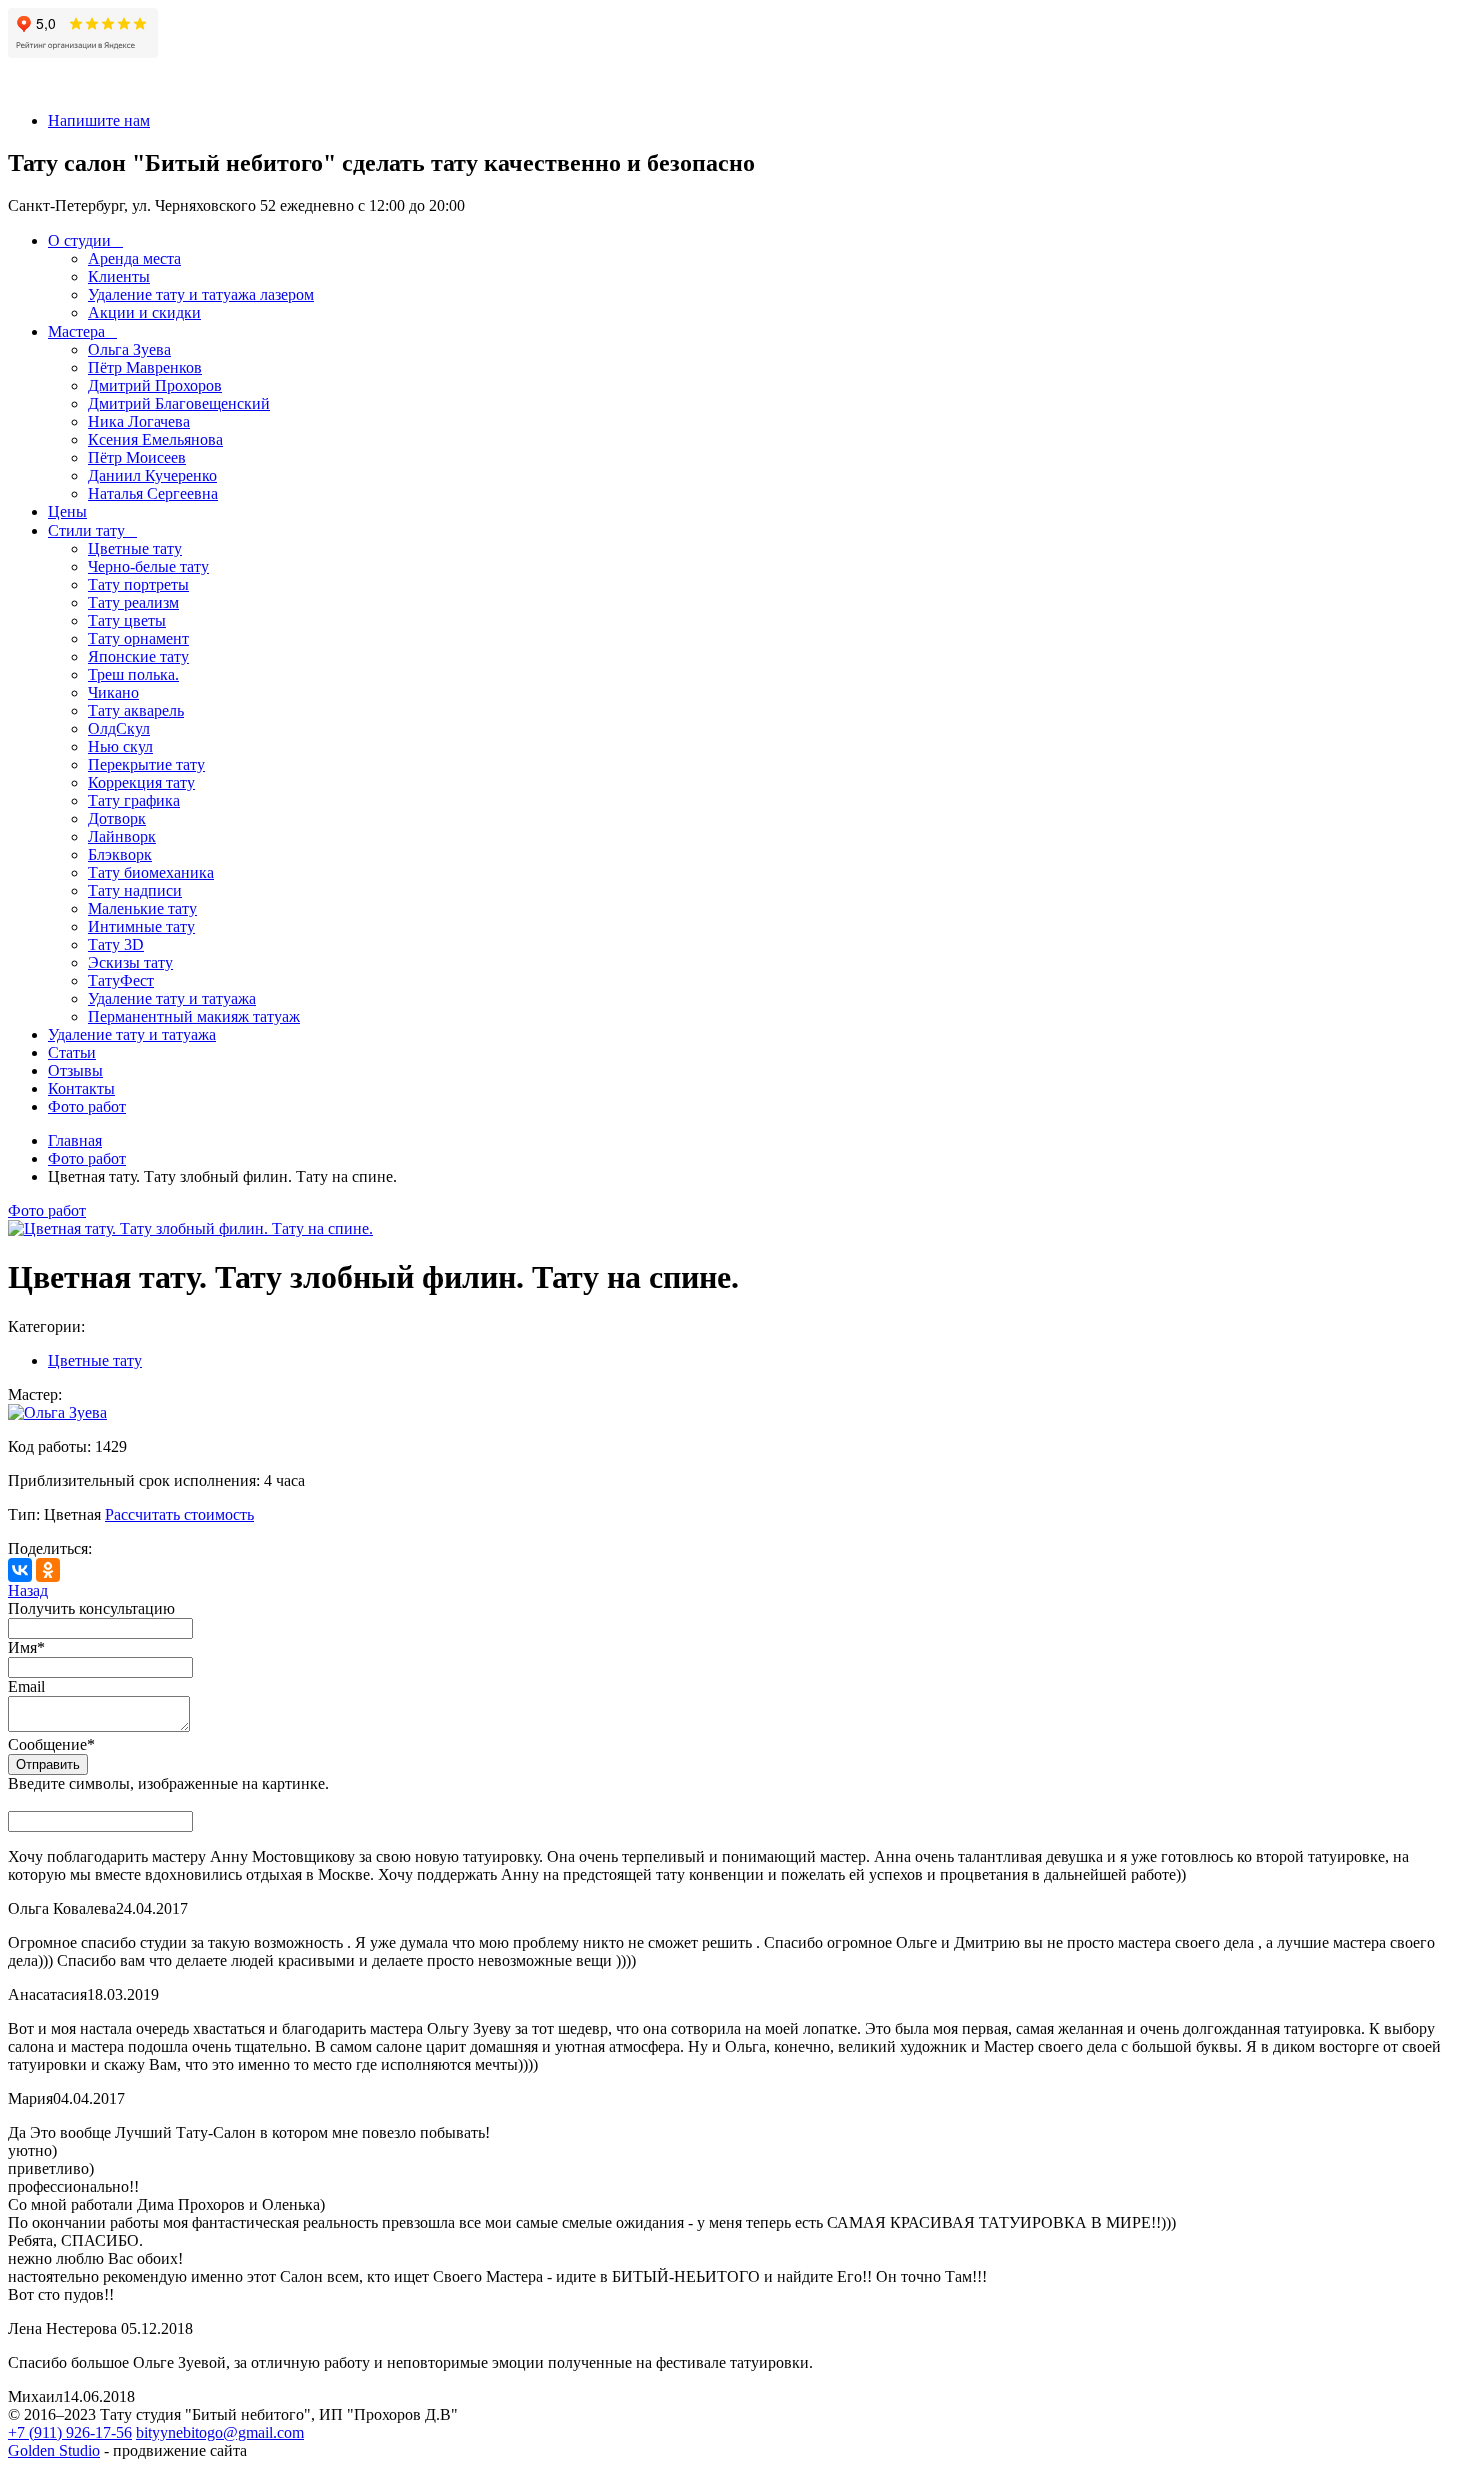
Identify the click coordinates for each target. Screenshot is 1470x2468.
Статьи (72, 1052)
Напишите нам (99, 120)
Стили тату (86, 530)
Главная (75, 1140)
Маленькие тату (142, 908)
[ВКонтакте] (20, 1570)
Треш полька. (133, 674)
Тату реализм (133, 602)
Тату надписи (135, 890)
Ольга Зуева (129, 349)
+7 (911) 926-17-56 (70, 2432)
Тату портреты (138, 584)
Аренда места (134, 258)
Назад (28, 1590)
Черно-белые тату (148, 566)
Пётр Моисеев (137, 457)
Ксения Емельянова (155, 439)
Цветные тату (135, 548)
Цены (67, 511)
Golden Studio (54, 2450)
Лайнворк (122, 836)
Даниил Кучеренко (152, 475)
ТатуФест (121, 980)
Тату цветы (127, 620)
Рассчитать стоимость (179, 1514)
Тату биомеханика (151, 872)
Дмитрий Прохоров (155, 385)
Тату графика (134, 800)
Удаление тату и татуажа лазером (201, 294)
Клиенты (119, 276)
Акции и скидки (144, 312)
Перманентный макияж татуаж (194, 1016)
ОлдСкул (119, 728)
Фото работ (87, 1106)
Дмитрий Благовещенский (179, 403)
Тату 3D (116, 944)
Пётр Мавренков (145, 367)
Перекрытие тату (146, 764)
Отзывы (75, 1070)
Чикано (113, 692)
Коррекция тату (141, 782)
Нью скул (120, 746)
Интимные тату (141, 926)
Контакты (81, 1088)
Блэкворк (120, 854)
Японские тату (138, 656)
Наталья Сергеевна (153, 493)
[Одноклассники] (48, 1570)
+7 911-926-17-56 (65, 86)
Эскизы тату (130, 962)
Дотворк (117, 818)
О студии (79, 240)
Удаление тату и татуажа (172, 998)
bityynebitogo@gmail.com (220, 2432)
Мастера (76, 331)
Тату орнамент (138, 638)
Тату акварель (136, 710)
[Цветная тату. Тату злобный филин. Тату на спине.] (190, 1228)
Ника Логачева (139, 421)
